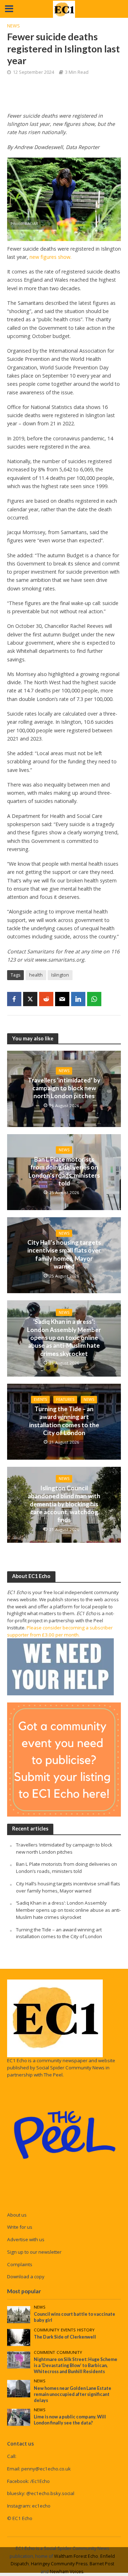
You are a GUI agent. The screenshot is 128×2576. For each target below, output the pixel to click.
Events (40, 1399)
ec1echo (41, 2506)
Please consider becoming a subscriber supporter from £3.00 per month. (60, 1631)
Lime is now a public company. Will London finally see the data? (70, 2420)
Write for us (20, 2227)
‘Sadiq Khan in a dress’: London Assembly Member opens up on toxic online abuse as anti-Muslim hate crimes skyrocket (64, 1338)
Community (47, 2330)
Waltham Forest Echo (76, 2556)
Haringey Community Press (59, 2564)
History (86, 2330)
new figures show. (50, 257)
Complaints (20, 2264)
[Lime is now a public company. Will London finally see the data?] (19, 2417)
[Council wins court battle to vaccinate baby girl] (19, 2314)
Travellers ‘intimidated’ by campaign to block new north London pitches (64, 1088)
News (14, 26)
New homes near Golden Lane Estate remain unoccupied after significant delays (73, 2394)
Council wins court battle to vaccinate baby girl (74, 2317)
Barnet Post (102, 2564)
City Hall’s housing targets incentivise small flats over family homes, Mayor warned (64, 1254)
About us (17, 2215)
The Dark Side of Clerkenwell (65, 2337)
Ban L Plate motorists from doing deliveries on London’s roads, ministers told (64, 1171)
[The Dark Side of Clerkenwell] (19, 2337)
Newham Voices (66, 2572)
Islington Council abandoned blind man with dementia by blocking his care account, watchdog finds (64, 1504)
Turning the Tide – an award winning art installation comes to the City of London (64, 1421)
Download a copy (26, 2277)
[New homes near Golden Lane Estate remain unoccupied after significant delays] (19, 2388)
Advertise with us (26, 2239)
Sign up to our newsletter (34, 2252)
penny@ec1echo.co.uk (46, 2469)
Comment (44, 2352)
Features (65, 1399)
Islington (60, 975)
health (36, 975)
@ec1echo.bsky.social (50, 2493)
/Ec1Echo (40, 2481)
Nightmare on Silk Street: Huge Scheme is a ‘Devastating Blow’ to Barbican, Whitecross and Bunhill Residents (76, 2365)
